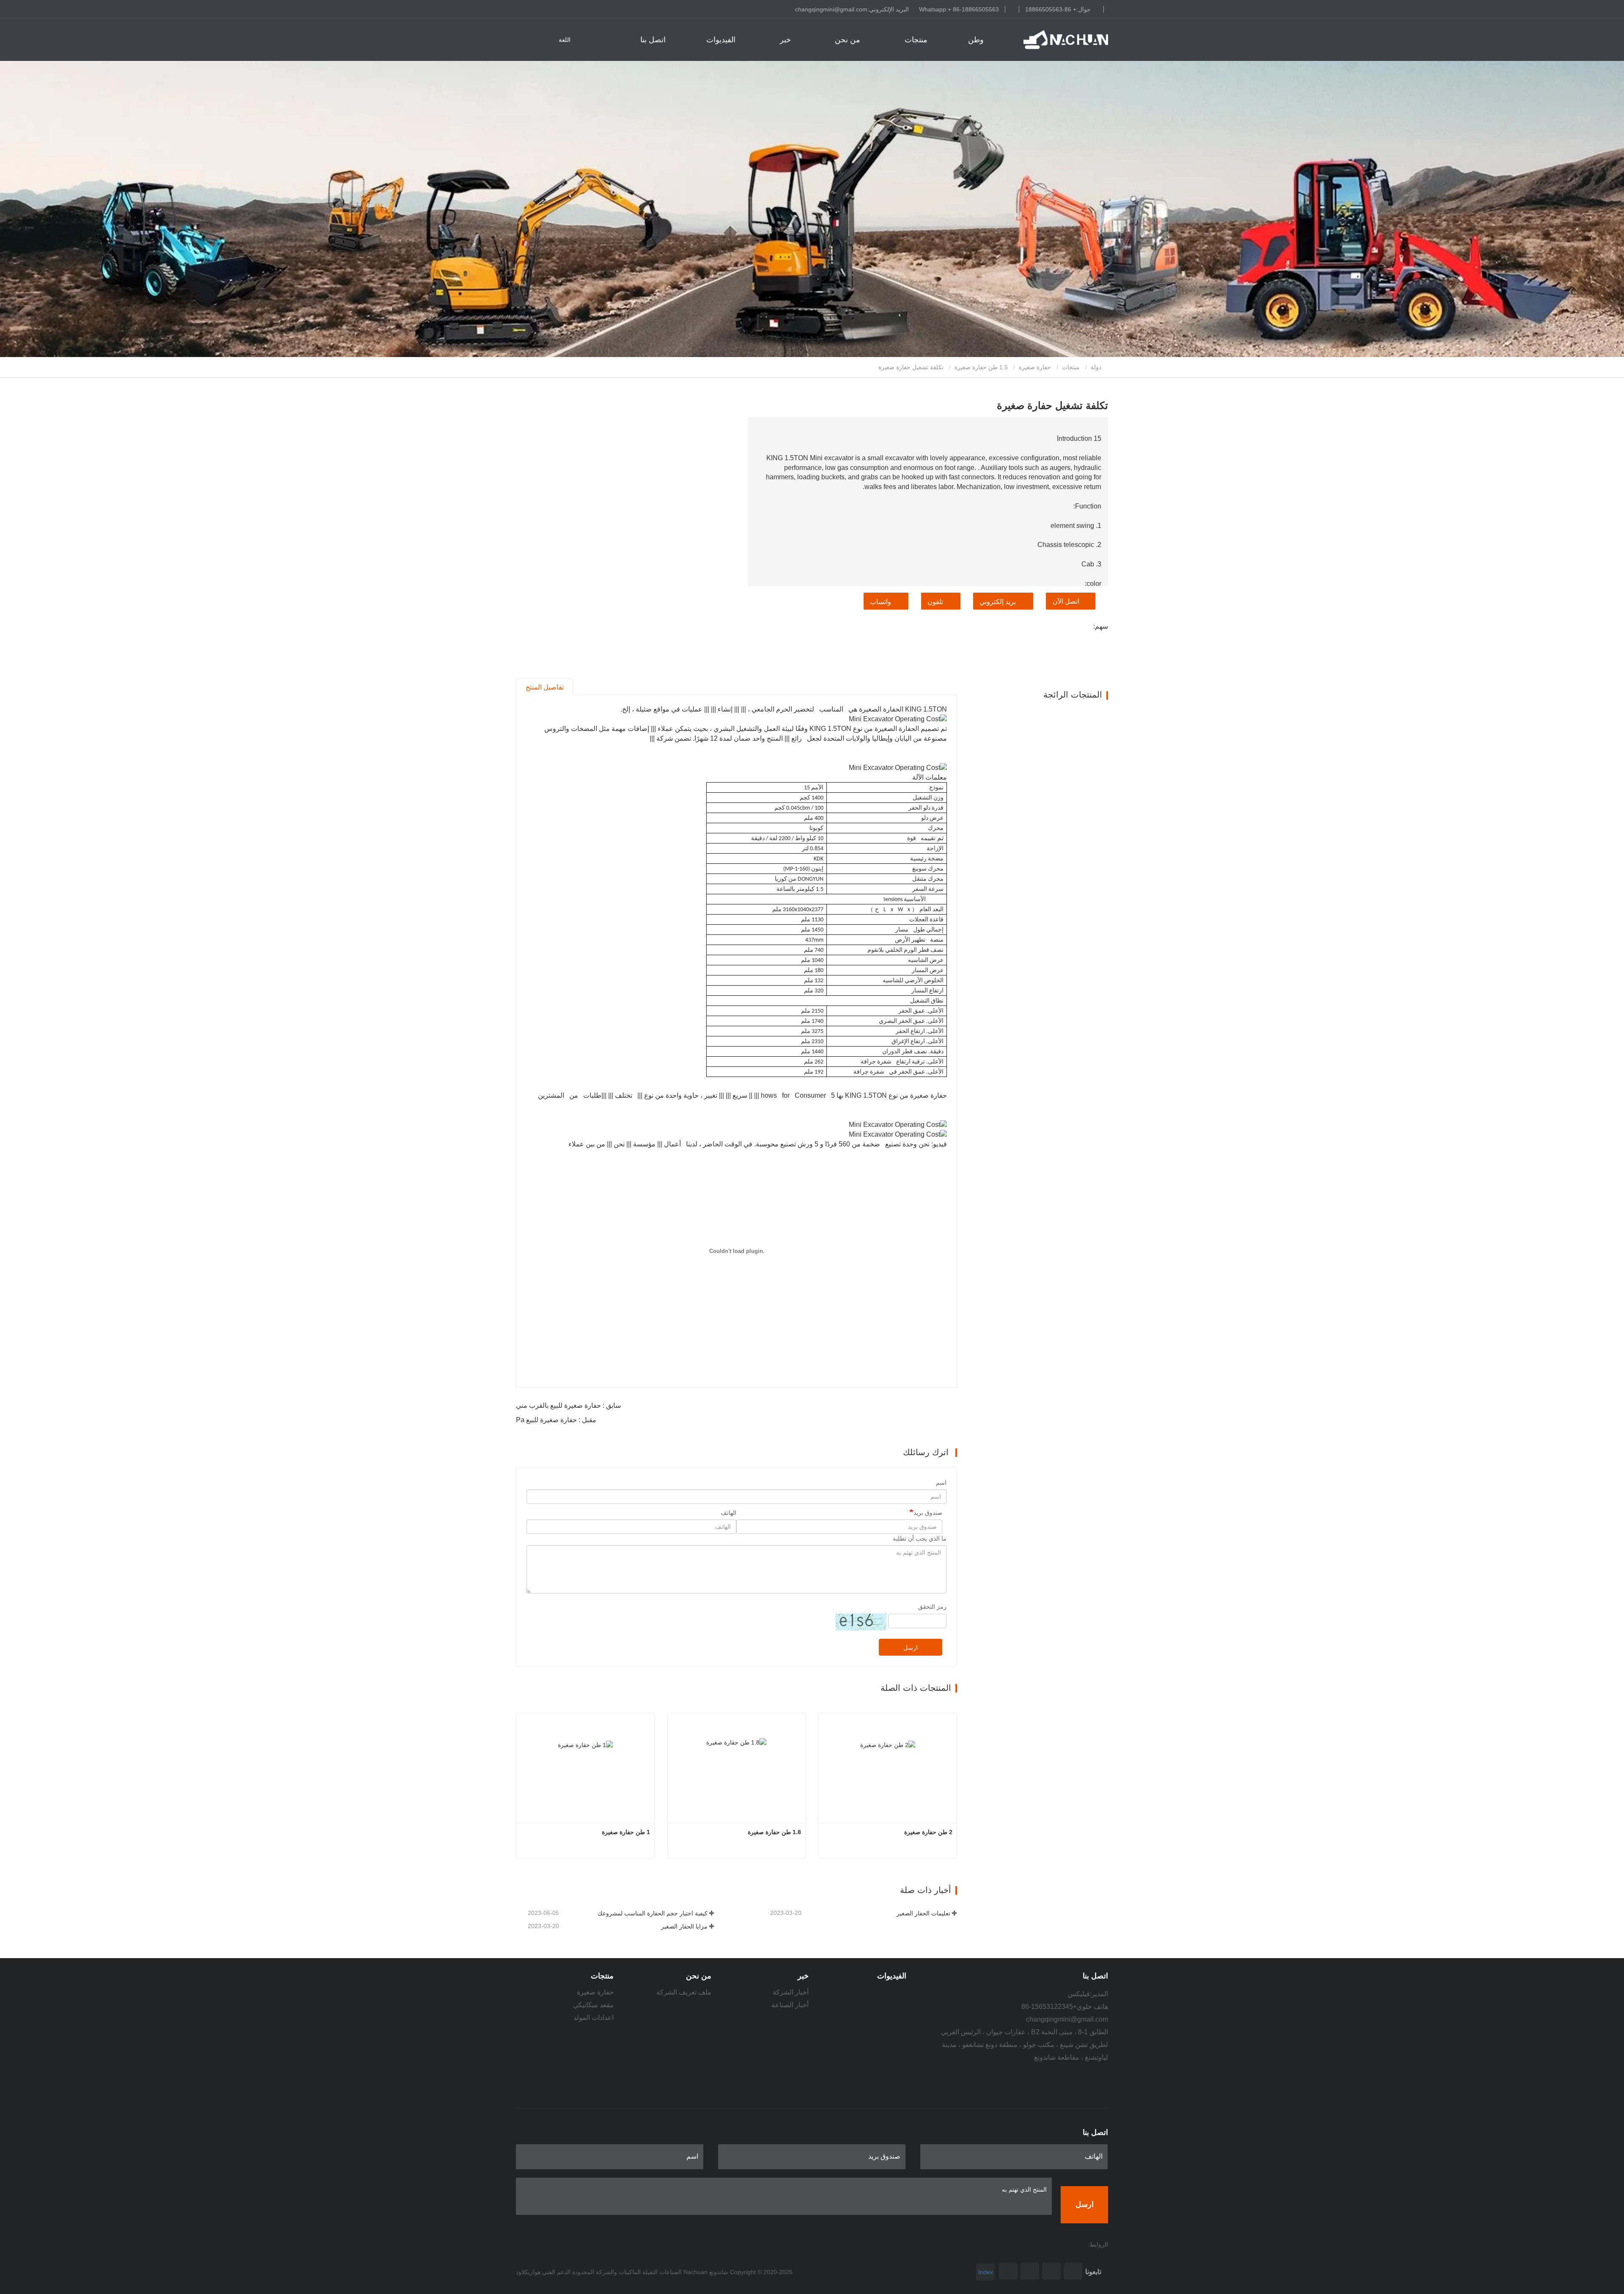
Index (986, 2272)
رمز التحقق (932, 1607)
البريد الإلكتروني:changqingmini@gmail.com (852, 9)
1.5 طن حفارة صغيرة (981, 367)
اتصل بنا (653, 40)
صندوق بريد (928, 1513)
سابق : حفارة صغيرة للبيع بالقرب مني (568, 1405)
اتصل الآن (1066, 601)
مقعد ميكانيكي (593, 2005)
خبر (803, 1976)
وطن (976, 40)
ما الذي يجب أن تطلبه (920, 1538)
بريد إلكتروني (998, 602)
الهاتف (728, 1513)
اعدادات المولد (594, 2018)
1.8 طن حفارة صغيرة (774, 1832)
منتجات (1071, 367)
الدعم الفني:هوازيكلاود (543, 2272)
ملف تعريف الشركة (684, 1992)
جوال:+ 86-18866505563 (1058, 9)
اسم (941, 1483)
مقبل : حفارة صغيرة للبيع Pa (556, 1420)
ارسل (911, 1648)
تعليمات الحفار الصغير (923, 1913)
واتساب (881, 602)
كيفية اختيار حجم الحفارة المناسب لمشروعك (653, 1913)
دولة (1097, 367)
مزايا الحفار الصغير (684, 1926)
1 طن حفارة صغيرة (626, 1832)
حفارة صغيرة (1035, 367)
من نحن (699, 1976)
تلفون (935, 602)
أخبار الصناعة (790, 2005)
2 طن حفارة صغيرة (928, 1832)
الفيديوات (721, 40)
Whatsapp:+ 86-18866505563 (959, 9)
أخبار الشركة (791, 1992)
